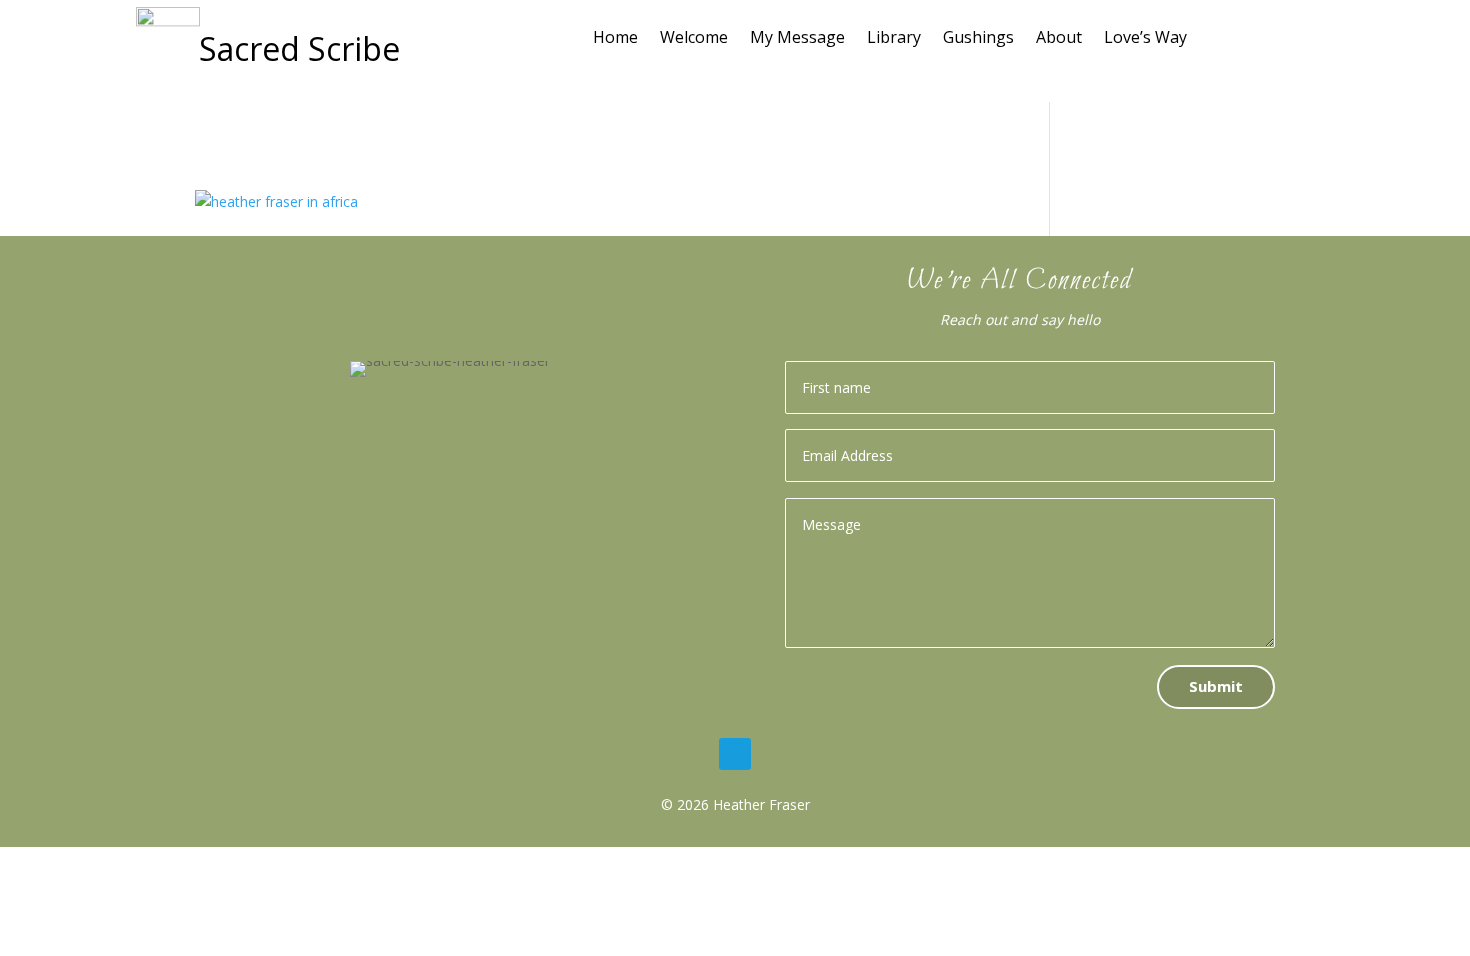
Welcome (694, 39)
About (1059, 39)
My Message (797, 39)
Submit (1216, 686)
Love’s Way (1145, 39)
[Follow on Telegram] (735, 754)
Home (615, 39)
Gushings (978, 39)
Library (894, 39)
